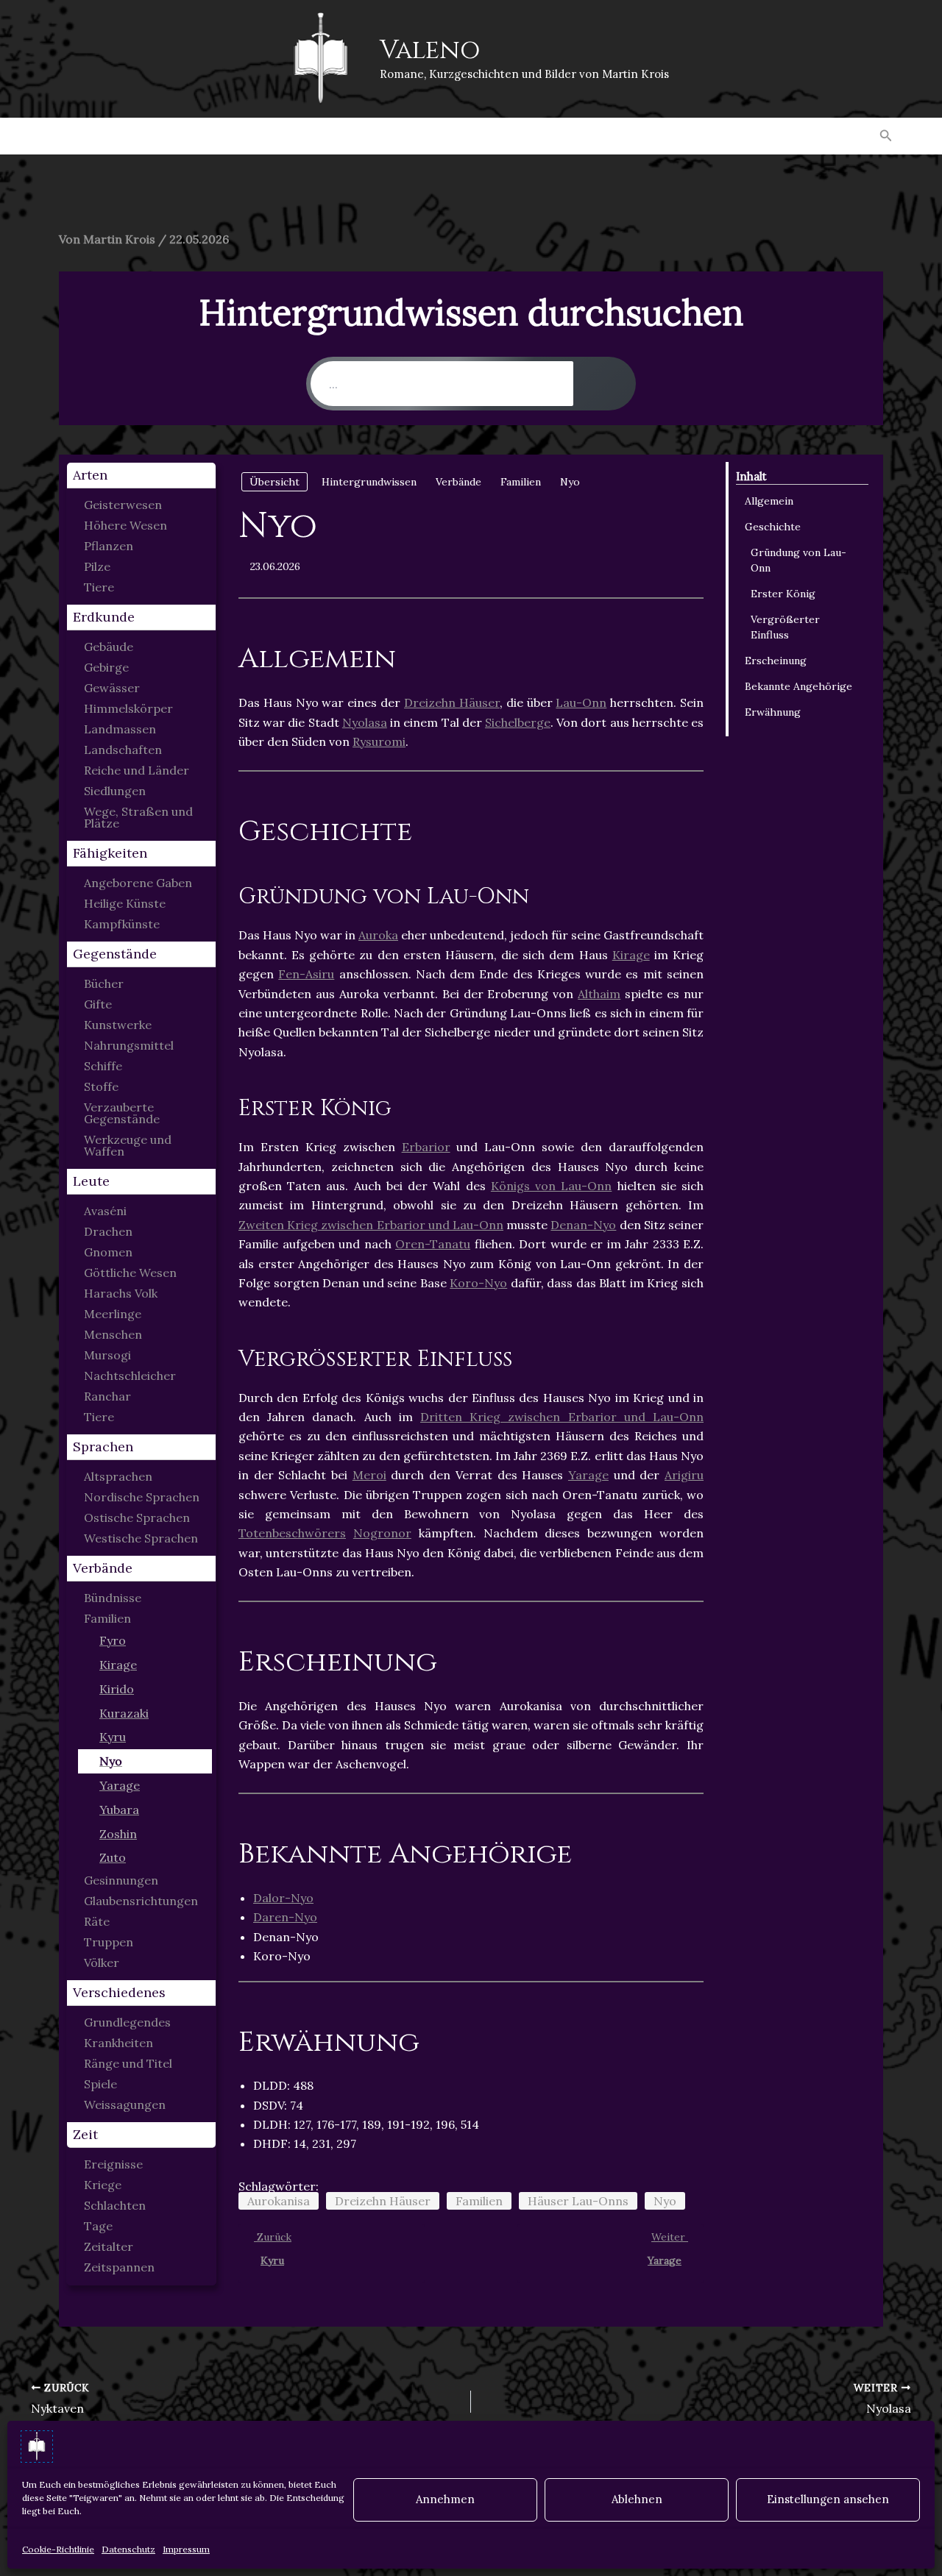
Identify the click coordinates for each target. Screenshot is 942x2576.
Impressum (186, 2549)
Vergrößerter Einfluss (785, 627)
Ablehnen (637, 2499)
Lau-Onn (581, 702)
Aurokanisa (279, 2201)
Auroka (378, 935)
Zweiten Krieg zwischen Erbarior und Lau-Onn (371, 1225)
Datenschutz (128, 2549)
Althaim (599, 994)
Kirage (631, 955)
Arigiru (684, 1475)
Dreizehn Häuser (452, 702)
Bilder (330, 136)
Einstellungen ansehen (828, 2499)
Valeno (430, 50)
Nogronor (382, 1533)
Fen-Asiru (306, 974)
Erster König (783, 594)
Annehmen (445, 2499)
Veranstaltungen (701, 136)
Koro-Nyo (478, 1283)
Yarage (588, 1475)
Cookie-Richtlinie (58, 2549)
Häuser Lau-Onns (578, 2201)
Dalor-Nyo (283, 1898)
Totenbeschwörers (292, 1533)
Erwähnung (773, 712)
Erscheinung (776, 661)
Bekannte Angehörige (798, 686)
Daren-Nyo (285, 1917)
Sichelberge (518, 722)
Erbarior (426, 1147)
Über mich (819, 136)
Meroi (369, 1475)
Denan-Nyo (583, 1225)
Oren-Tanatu (433, 1244)
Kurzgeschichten (225, 136)
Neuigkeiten (416, 136)
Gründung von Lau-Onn (798, 560)
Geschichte (773, 527)
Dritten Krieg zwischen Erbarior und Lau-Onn (562, 1417)
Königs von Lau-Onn (551, 1186)
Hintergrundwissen (549, 136)
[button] (886, 136)
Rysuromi (379, 741)
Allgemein (769, 501)
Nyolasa (365, 722)
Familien (479, 2201)
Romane (116, 136)
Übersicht (275, 482)
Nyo (665, 2201)
